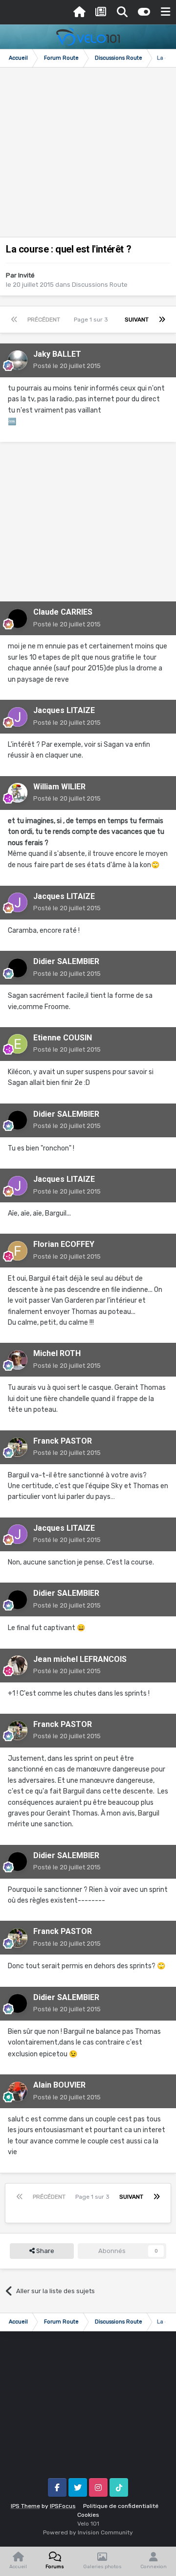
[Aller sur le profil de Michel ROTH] (18, 1360)
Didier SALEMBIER (66, 961)
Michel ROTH (57, 1353)
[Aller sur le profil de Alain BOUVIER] (18, 2092)
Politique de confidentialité (121, 2506)
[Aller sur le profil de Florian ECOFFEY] (18, 1251)
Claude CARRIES (63, 612)
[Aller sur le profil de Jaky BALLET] (18, 360)
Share (44, 2251)
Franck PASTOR (63, 1441)
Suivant (137, 320)
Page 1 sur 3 (92, 320)
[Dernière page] (162, 320)
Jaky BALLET (57, 354)
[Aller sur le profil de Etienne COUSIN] (18, 1044)
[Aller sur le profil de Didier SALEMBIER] (18, 968)
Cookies (88, 2515)
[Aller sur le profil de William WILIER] (18, 793)
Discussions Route (100, 285)
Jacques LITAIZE (64, 710)
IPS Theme (25, 2506)
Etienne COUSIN (63, 1038)
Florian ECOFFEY (64, 1244)
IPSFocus (63, 2506)
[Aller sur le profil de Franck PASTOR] (18, 1447)
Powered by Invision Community (88, 2532)
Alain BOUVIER (59, 2085)
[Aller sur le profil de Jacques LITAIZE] (18, 717)
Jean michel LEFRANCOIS (80, 1659)
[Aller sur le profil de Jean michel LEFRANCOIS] (18, 1665)
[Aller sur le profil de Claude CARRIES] (18, 619)
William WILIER (59, 787)
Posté (67, 366)
